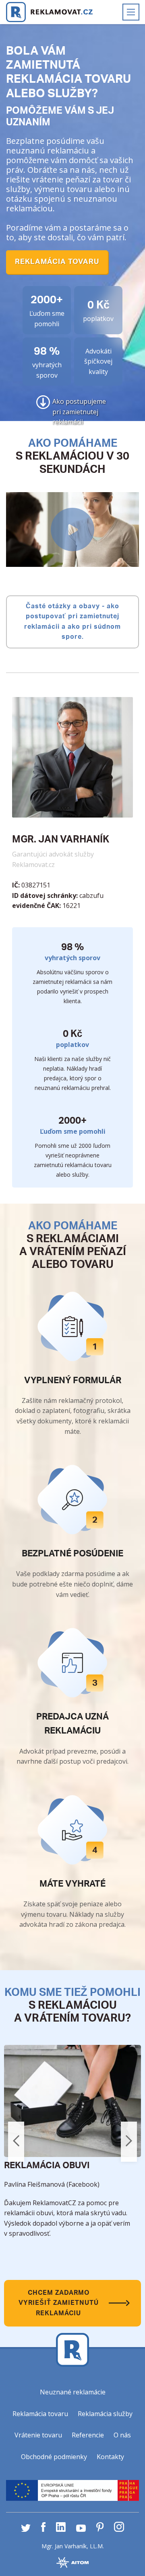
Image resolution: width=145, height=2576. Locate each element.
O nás (122, 2435)
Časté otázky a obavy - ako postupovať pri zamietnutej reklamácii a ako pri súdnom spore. (74, 622)
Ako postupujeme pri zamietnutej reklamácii (79, 403)
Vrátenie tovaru (38, 2435)
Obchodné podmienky (54, 2457)
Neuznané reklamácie (73, 2392)
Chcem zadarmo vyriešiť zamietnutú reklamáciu (60, 2303)
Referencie (88, 2435)
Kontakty (110, 2457)
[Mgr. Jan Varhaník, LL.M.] (49, 12)
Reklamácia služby (105, 2414)
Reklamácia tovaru (57, 262)
